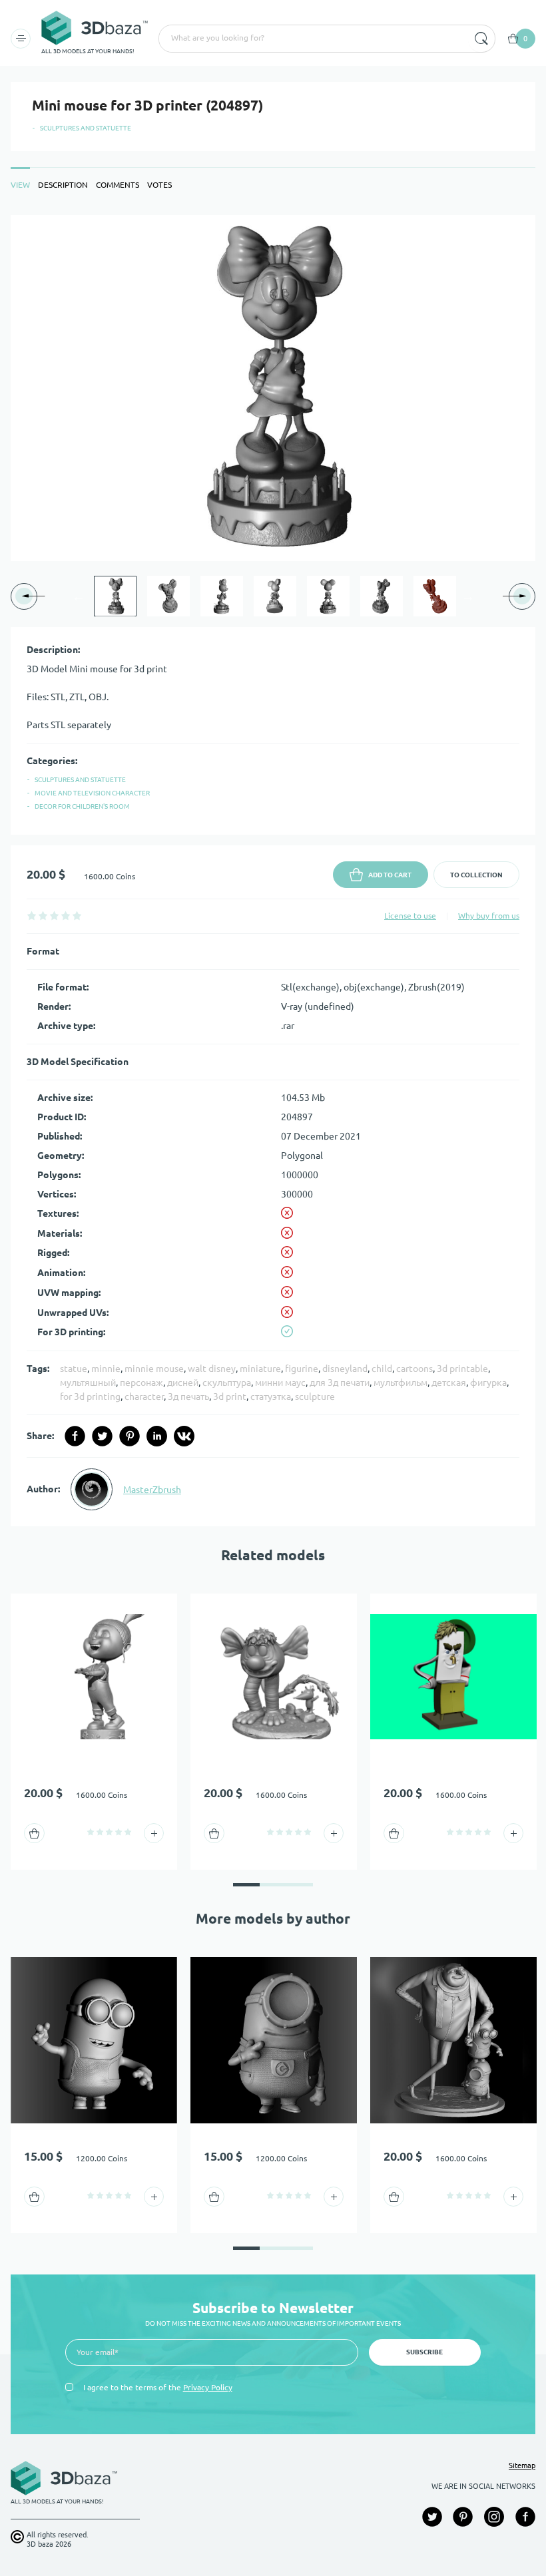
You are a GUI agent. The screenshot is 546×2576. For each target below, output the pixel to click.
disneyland (345, 1369)
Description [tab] (63, 185)
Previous (79, 596)
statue (74, 1369)
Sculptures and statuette (86, 128)
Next (468, 596)
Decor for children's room (82, 806)
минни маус (280, 1383)
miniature (260, 1369)
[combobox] (312, 39)
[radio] (32, 916)
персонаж (141, 1383)
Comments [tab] (118, 185)
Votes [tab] (159, 185)
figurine (302, 1369)
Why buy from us (489, 916)
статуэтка (271, 1396)
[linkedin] (157, 1436)
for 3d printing (90, 1396)
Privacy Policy (208, 2387)
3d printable (462, 1369)
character (144, 1396)
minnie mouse (154, 1369)
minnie (106, 1369)
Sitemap (522, 2466)
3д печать (188, 1396)
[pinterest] (130, 1436)
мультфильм (401, 1383)
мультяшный (88, 1383)
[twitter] (102, 1436)
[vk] (184, 1436)
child (382, 1369)
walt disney (212, 1369)
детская (449, 1383)
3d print (230, 1396)
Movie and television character (92, 793)
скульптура (227, 1383)
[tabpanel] (273, 871)
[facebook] (75, 1436)
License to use (410, 916)
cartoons (414, 1369)
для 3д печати (340, 1383)
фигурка (488, 1383)
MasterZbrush (152, 1490)
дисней (183, 1383)
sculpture (315, 1396)
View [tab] (20, 185)
